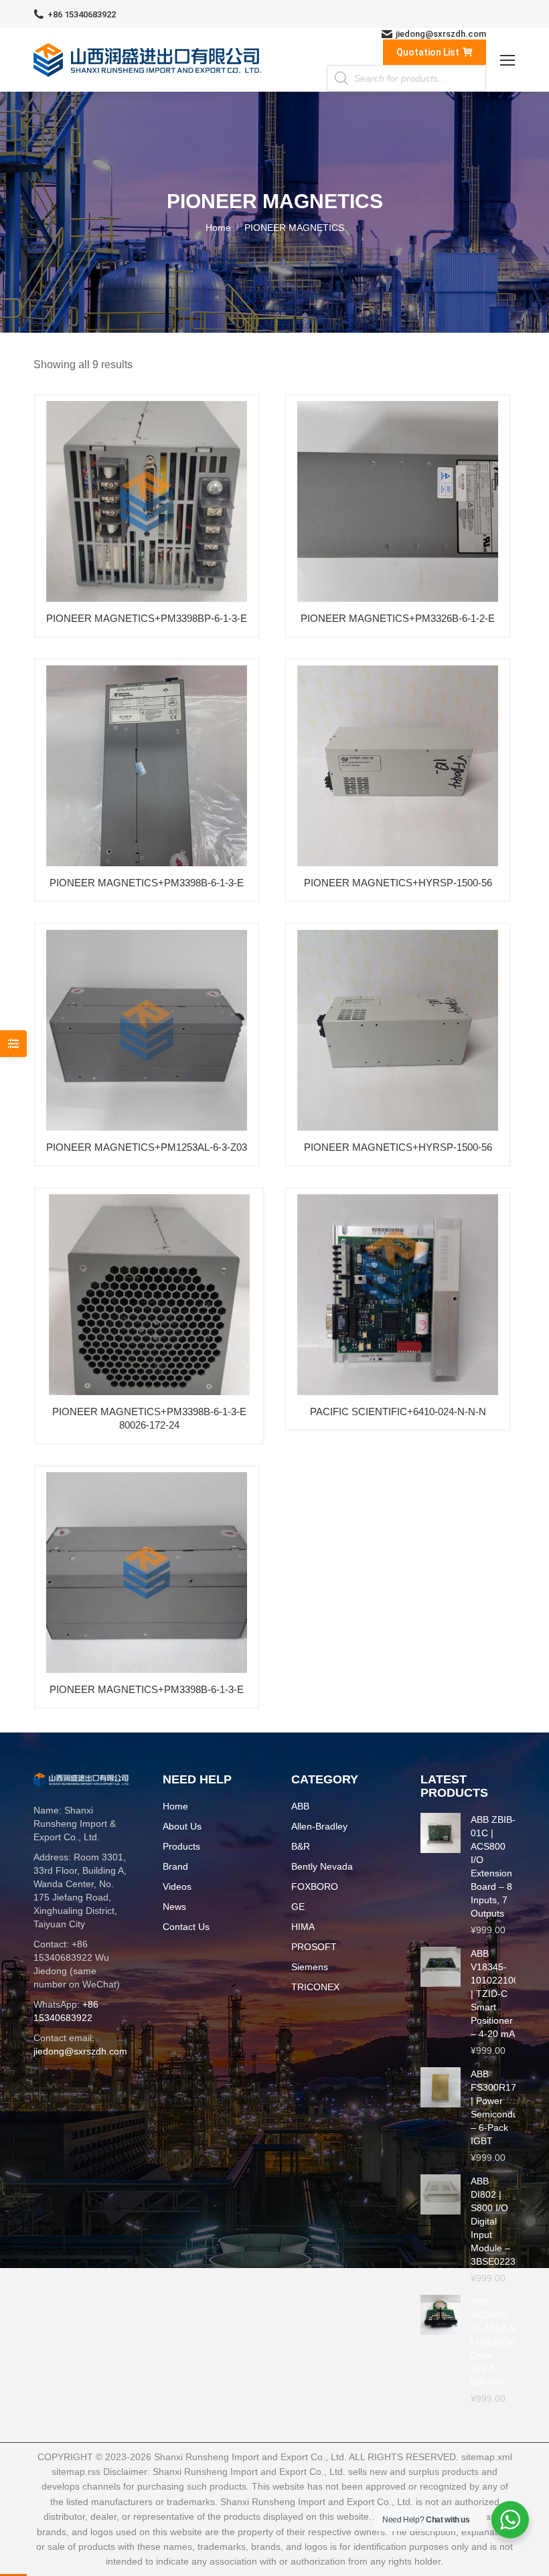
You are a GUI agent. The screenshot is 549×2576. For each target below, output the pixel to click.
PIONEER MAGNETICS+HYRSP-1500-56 (398, 883)
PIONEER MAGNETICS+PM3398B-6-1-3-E (147, 883)
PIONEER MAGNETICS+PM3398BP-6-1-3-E (147, 618)
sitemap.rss (76, 2472)
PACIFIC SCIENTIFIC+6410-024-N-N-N (398, 1412)
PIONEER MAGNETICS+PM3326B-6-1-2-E (398, 618)
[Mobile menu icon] (507, 60)
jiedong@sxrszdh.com (441, 34)
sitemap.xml (487, 2457)
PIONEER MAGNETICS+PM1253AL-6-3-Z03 (147, 1147)
